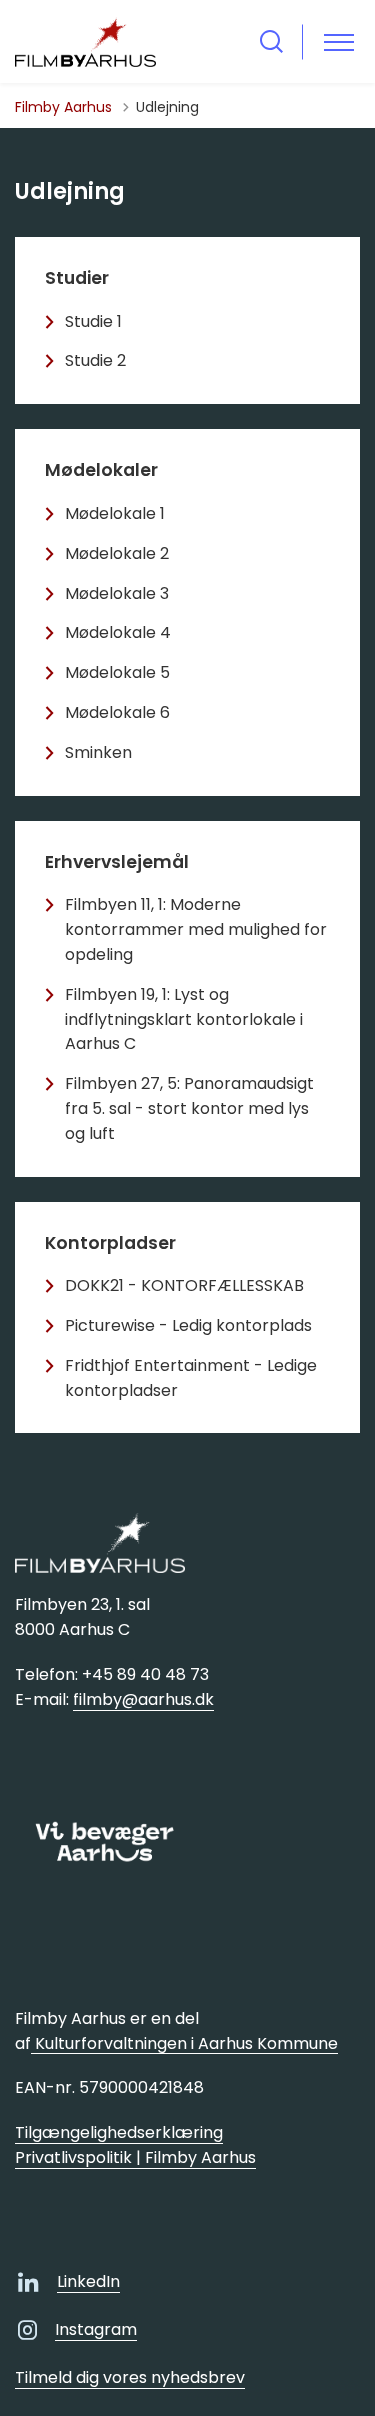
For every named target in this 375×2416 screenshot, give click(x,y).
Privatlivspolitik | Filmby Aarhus (135, 2157)
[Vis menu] (339, 41)
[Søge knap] (271, 41)
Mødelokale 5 (117, 672)
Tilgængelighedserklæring (119, 2132)
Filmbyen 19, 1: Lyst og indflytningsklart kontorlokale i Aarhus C (184, 1019)
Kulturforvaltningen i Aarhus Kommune (184, 2043)
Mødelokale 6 (117, 712)
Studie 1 (93, 321)
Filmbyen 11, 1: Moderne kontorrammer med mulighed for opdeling (196, 929)
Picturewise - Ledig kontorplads (188, 1325)
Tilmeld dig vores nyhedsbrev (130, 2377)
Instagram (96, 2329)
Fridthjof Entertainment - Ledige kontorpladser (191, 1378)
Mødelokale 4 (118, 632)
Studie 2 (95, 360)
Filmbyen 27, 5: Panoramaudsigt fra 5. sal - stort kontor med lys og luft (189, 1108)
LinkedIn (88, 2281)
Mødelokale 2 (117, 553)
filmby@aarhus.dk (143, 1699)
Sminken (98, 752)
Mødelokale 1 (115, 513)
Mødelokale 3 (117, 593)
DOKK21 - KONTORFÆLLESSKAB (184, 1285)
